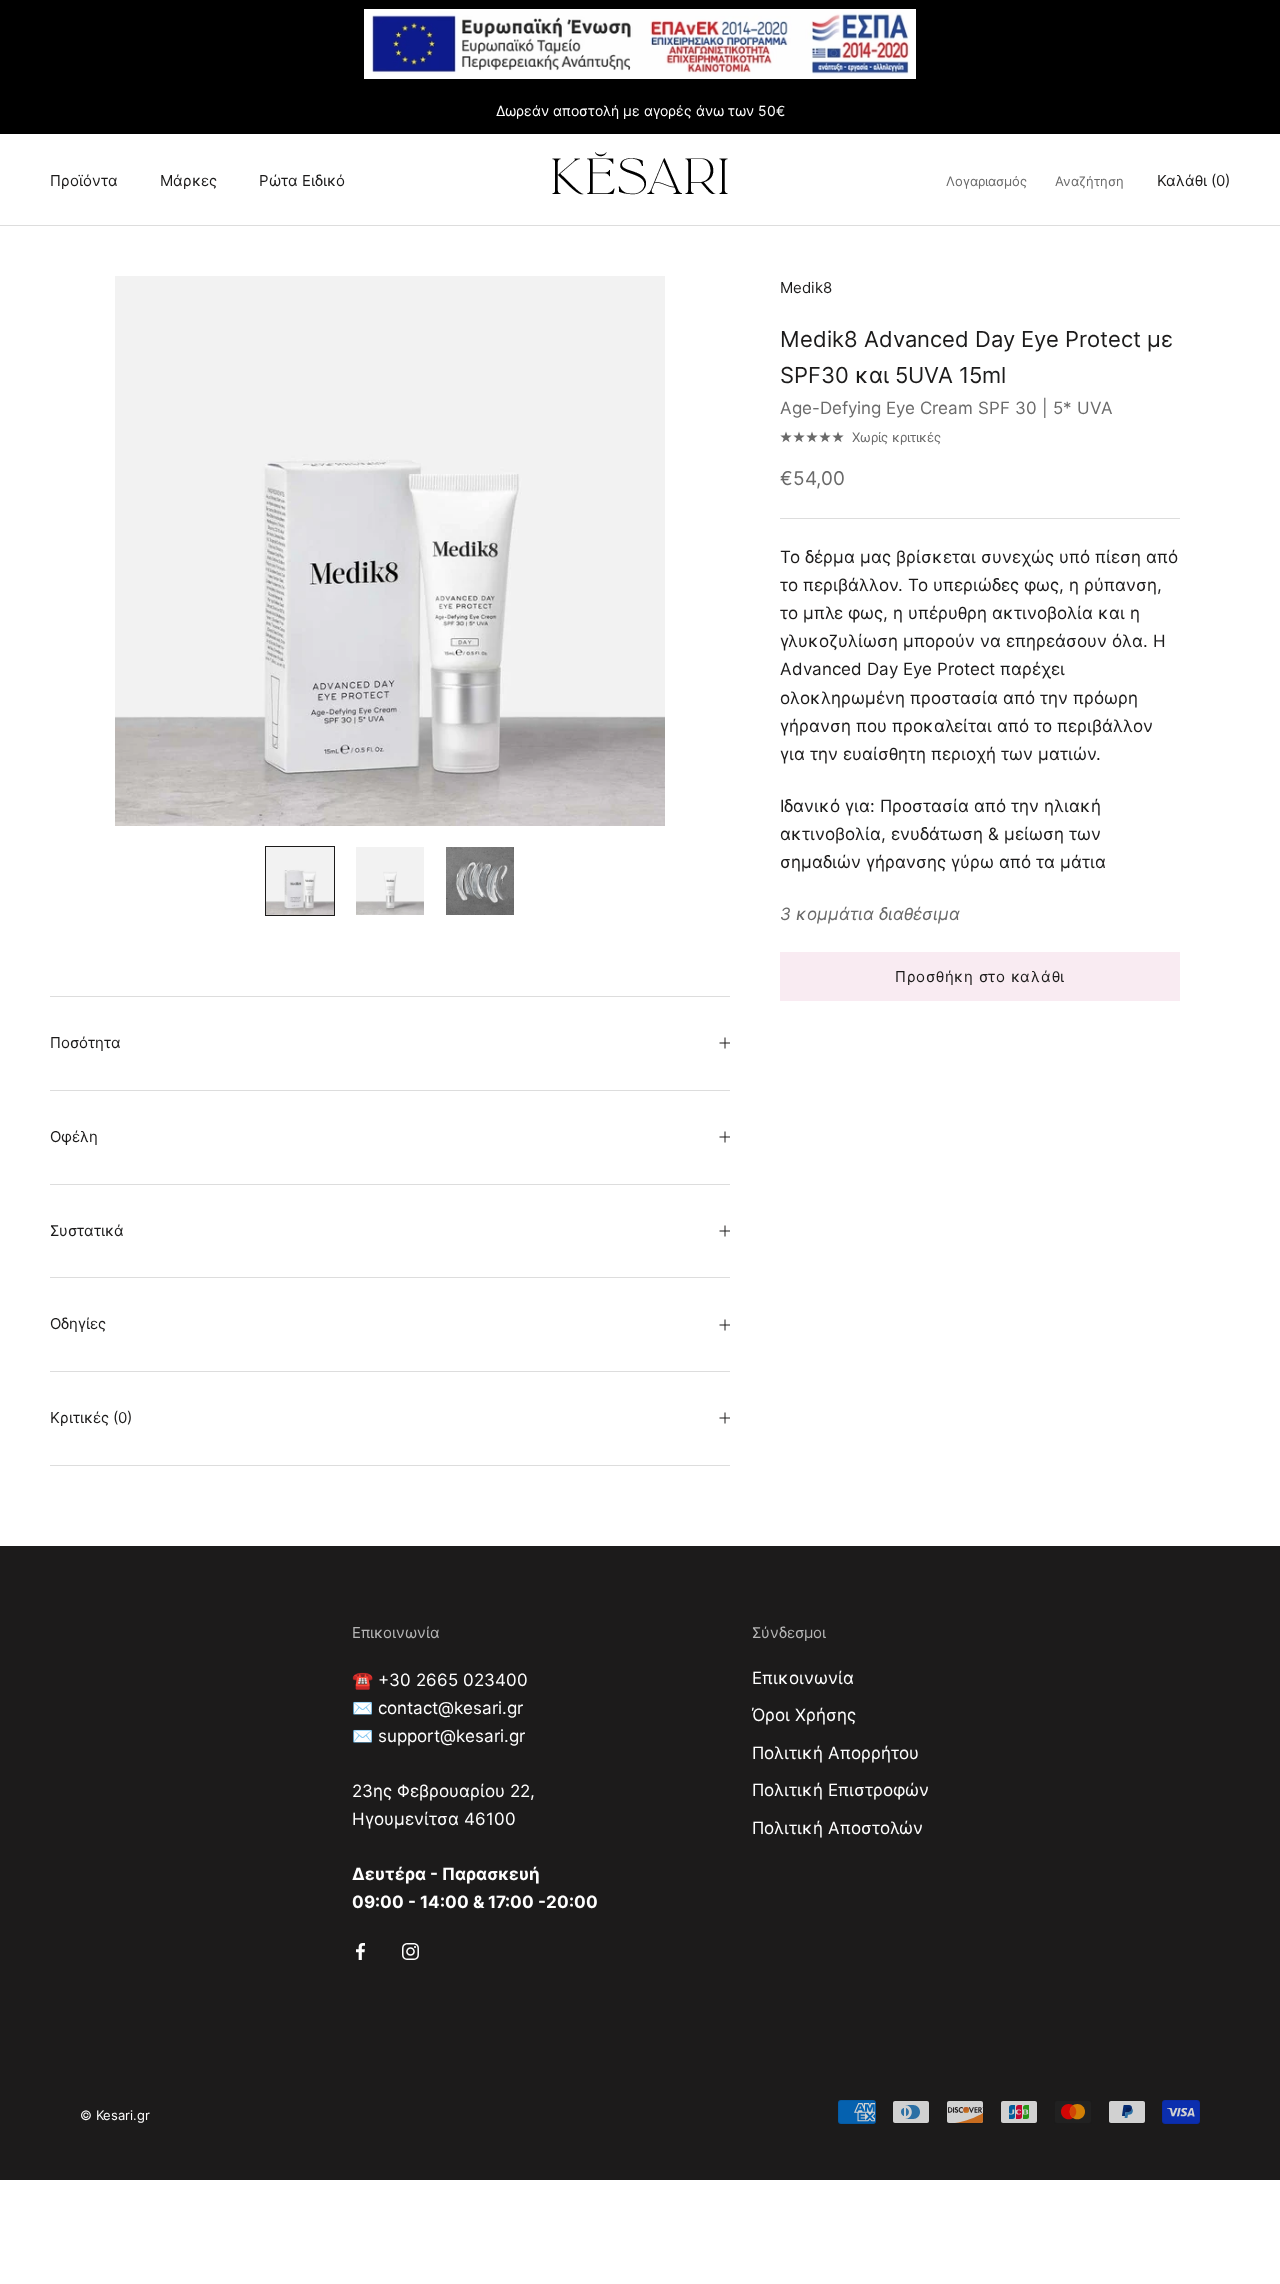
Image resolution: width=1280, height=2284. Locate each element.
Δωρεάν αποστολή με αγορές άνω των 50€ (640, 110)
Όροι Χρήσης (804, 1715)
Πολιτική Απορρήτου (835, 1753)
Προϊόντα (84, 180)
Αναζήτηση (1089, 181)
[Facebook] (360, 1950)
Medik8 (806, 287)
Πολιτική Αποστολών (837, 1828)
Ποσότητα (85, 1042)
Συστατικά (87, 1230)
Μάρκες (188, 180)
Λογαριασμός (986, 181)
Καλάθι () (1193, 180)
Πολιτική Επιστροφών (840, 1790)
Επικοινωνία (803, 1678)
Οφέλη (74, 1136)
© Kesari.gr (115, 2115)
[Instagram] (410, 1950)
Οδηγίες (78, 1323)
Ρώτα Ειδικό (302, 180)
